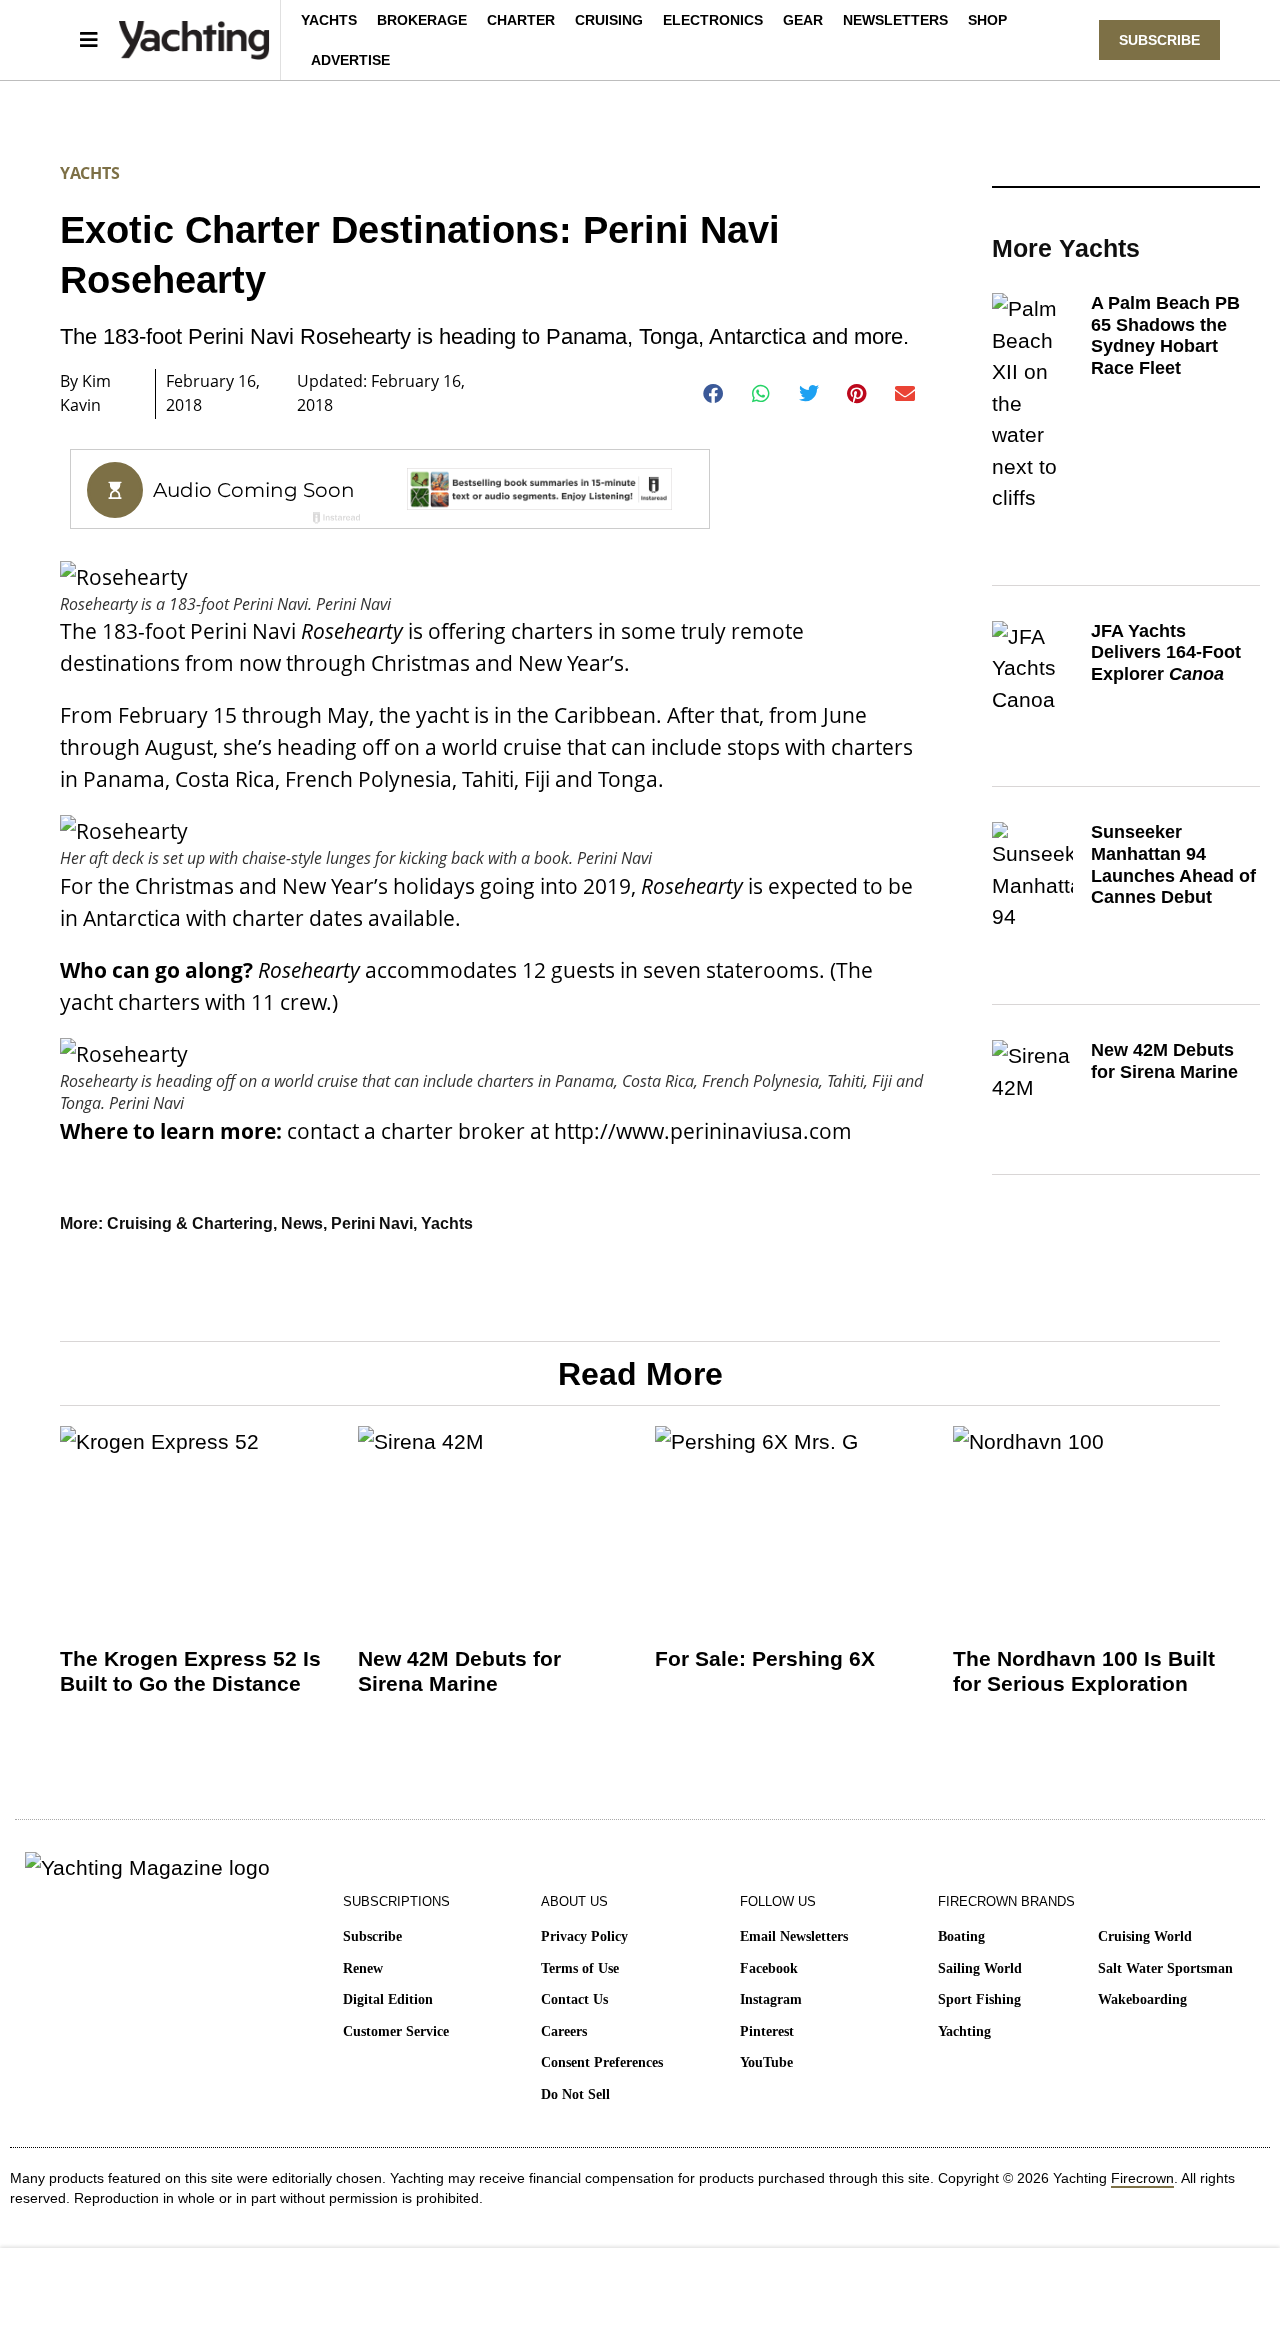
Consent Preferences (602, 2062)
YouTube (766, 2062)
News (302, 1223)
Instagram (771, 1999)
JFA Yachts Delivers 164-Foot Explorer (1166, 652)
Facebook (769, 1968)
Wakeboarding (1142, 1999)
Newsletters (895, 20)
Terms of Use (580, 1968)
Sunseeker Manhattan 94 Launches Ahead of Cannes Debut (1173, 864)
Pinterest (767, 2031)
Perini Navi (372, 1223)
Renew (363, 1968)
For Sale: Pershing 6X (765, 1658)
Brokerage (422, 20)
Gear (803, 20)
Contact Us (574, 1999)
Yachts (329, 20)
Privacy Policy (584, 1936)
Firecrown (1142, 2178)
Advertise (350, 60)
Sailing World (980, 1968)
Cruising (609, 20)
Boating (961, 1936)
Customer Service (396, 2031)
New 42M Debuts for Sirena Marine (1164, 1061)
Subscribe (372, 1936)
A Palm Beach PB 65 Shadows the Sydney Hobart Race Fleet (1165, 335)
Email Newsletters (794, 1936)
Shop (987, 20)
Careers (564, 2031)
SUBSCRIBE (1159, 40)
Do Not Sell (575, 2094)
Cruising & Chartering (190, 1223)
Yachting (964, 2031)
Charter (521, 20)
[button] (713, 394)
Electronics (713, 20)
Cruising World (1145, 1936)
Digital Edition (388, 1999)
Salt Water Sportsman (1165, 1968)
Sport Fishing (979, 1999)
